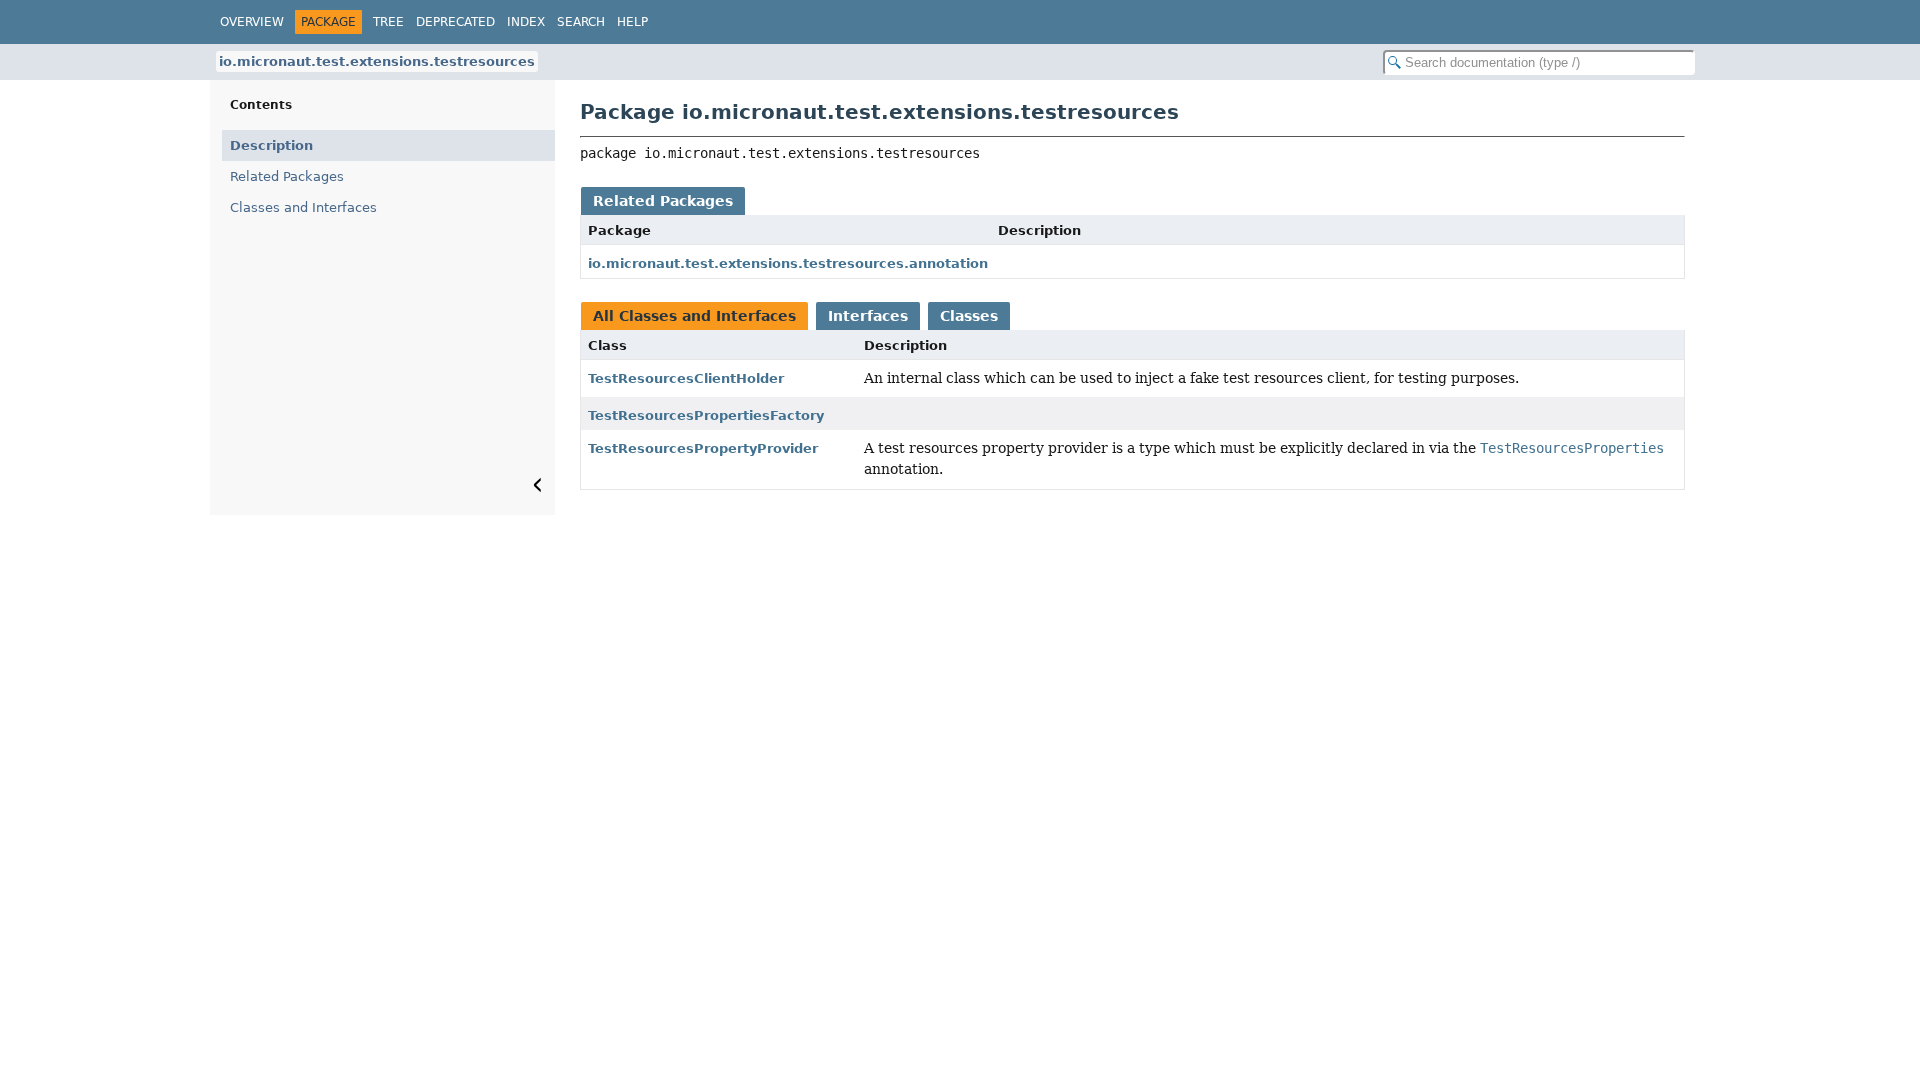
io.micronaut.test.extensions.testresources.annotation (788, 263)
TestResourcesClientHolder (686, 378)
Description (271, 145)
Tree (388, 22)
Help (632, 22)
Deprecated (455, 22)
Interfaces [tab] (868, 316)
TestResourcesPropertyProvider (703, 448)
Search (581, 22)
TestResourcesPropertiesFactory (706, 415)
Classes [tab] (969, 316)
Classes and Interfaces (303, 207)
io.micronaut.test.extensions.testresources (377, 61)
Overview (252, 22)
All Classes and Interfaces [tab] (694, 316)
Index (526, 22)
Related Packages (287, 176)
